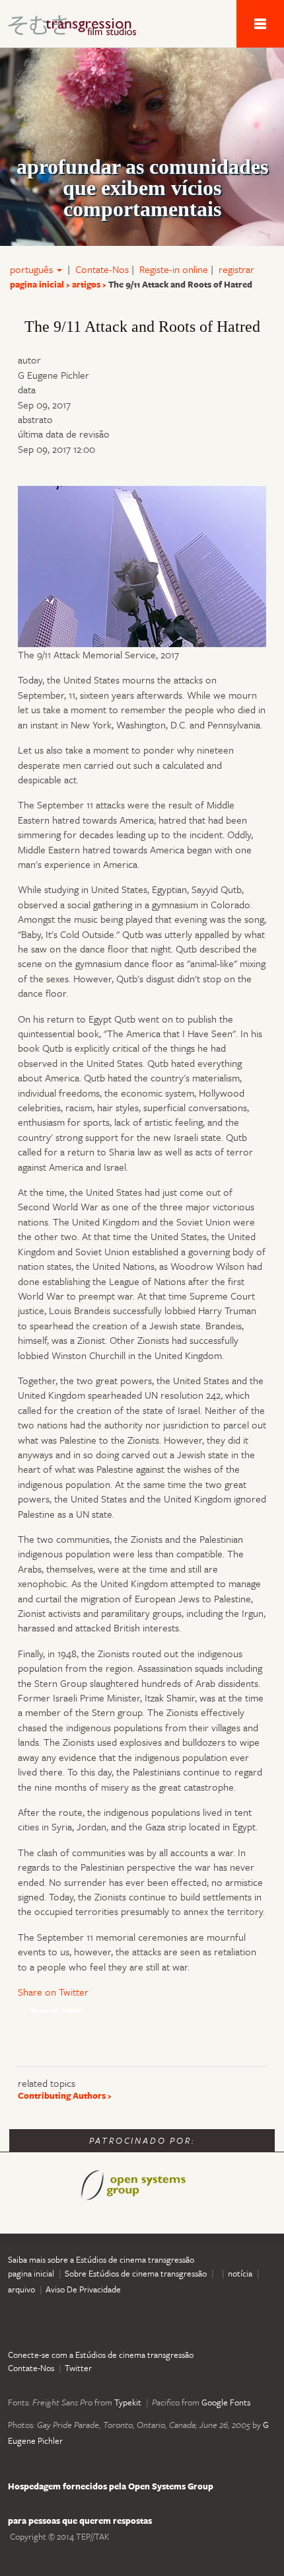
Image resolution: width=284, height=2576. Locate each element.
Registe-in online (174, 269)
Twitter (78, 2368)
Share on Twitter (53, 1992)
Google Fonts (226, 2402)
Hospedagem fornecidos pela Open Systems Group (111, 2486)
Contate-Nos (102, 269)
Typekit (128, 2402)
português (33, 269)
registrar (236, 269)
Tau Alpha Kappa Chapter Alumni (79, 28)
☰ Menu (260, 24)
